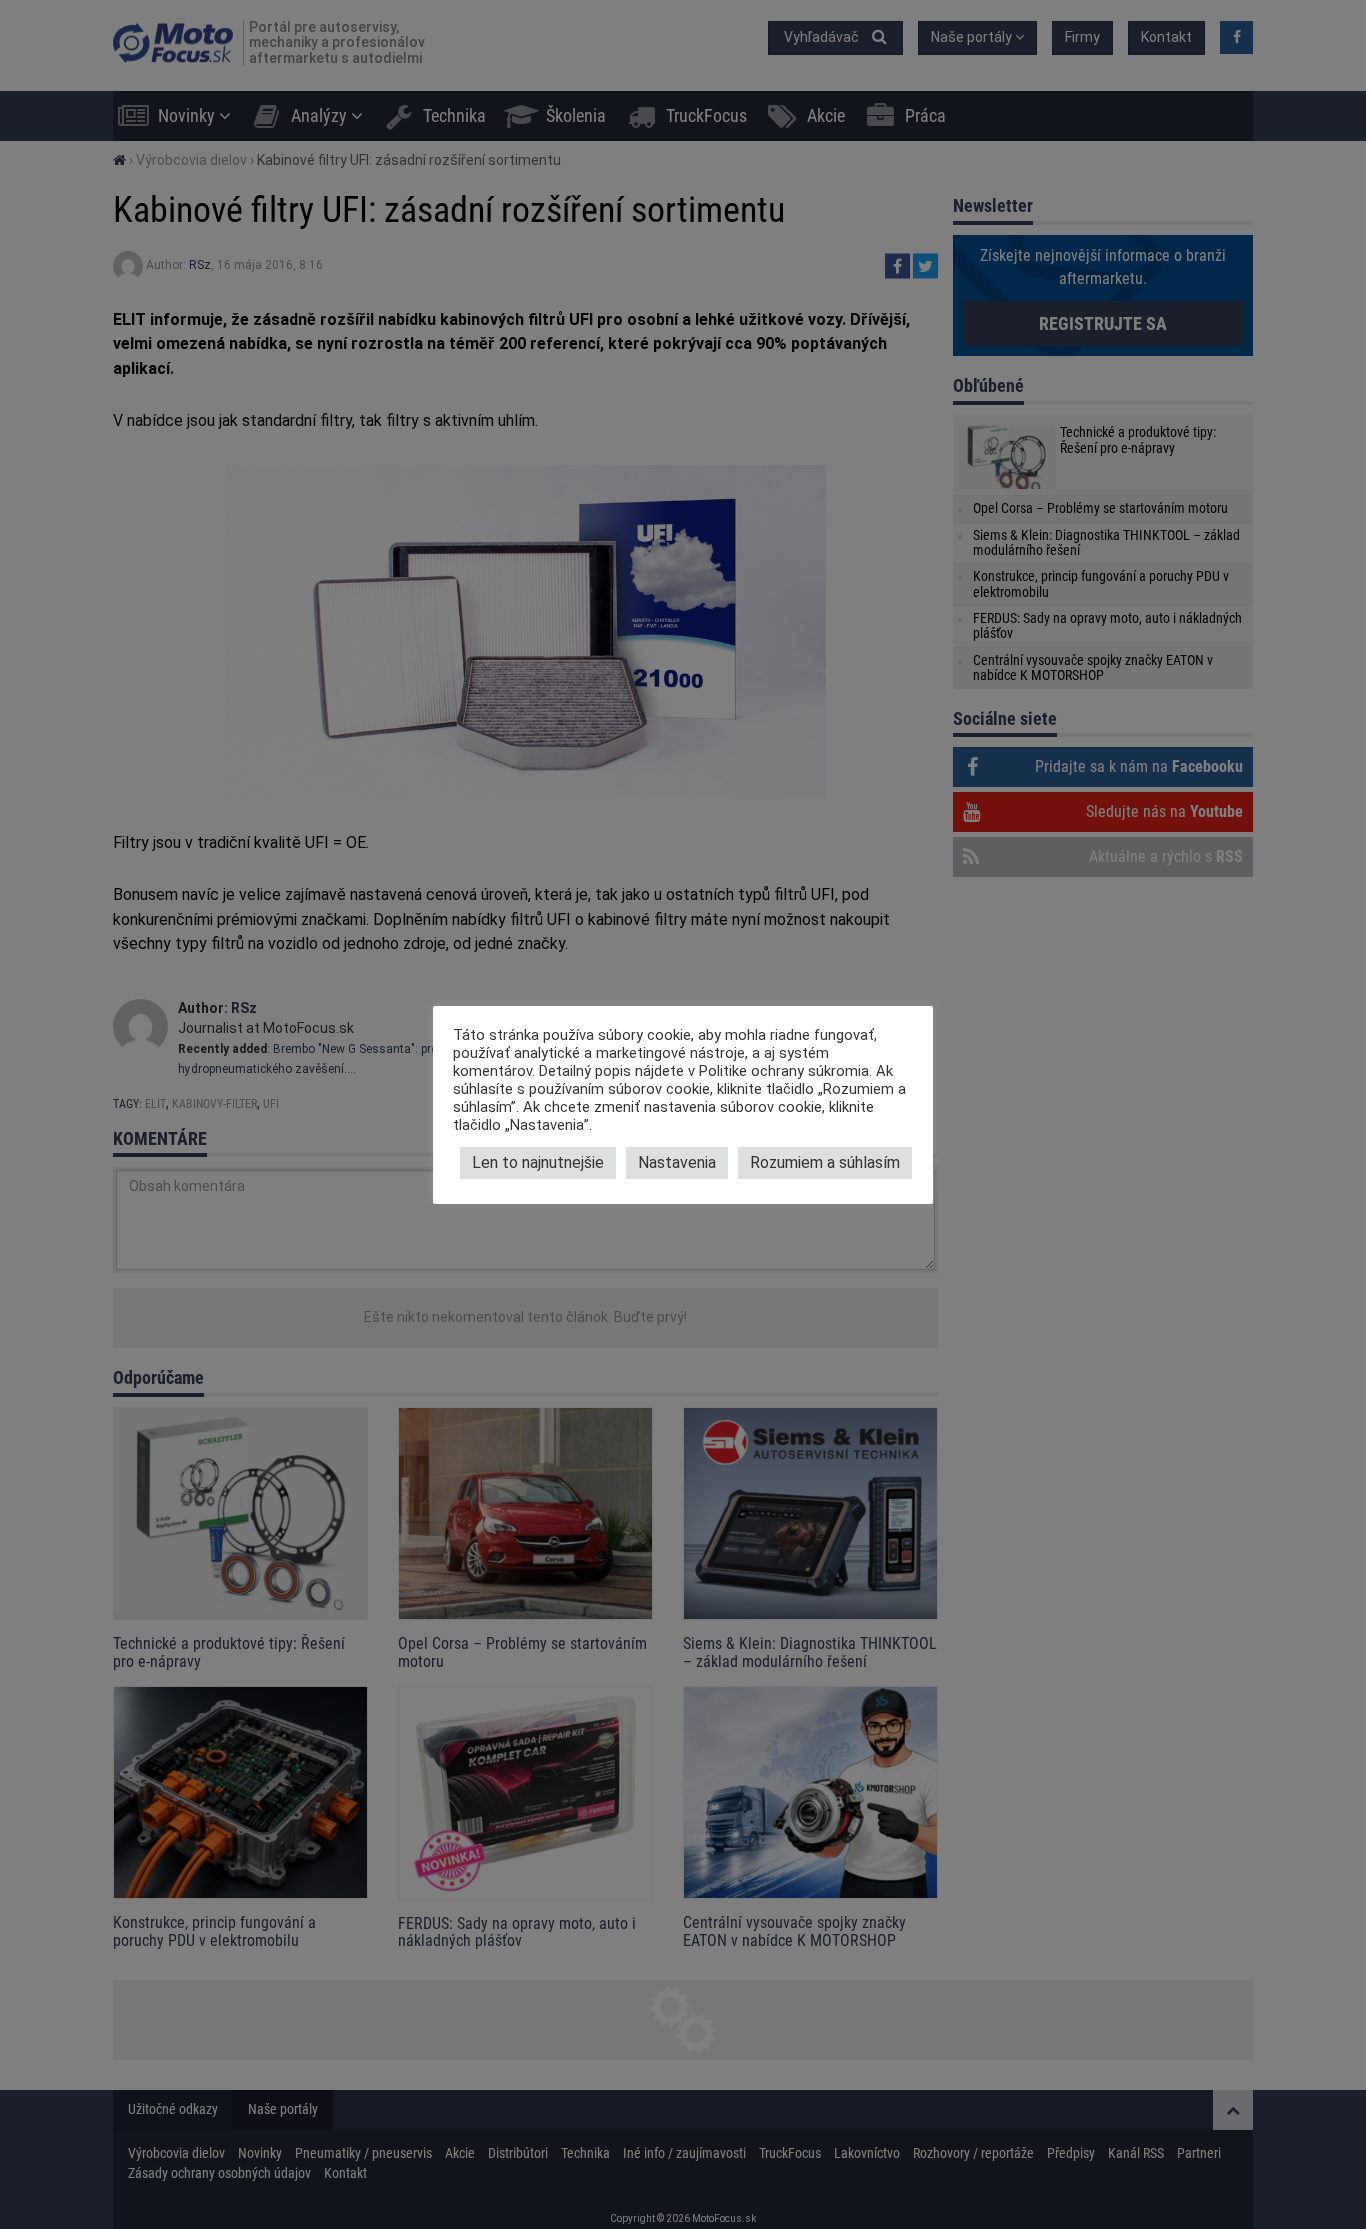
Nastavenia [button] (677, 1162)
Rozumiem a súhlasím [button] (825, 1162)
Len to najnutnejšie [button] (538, 1162)
